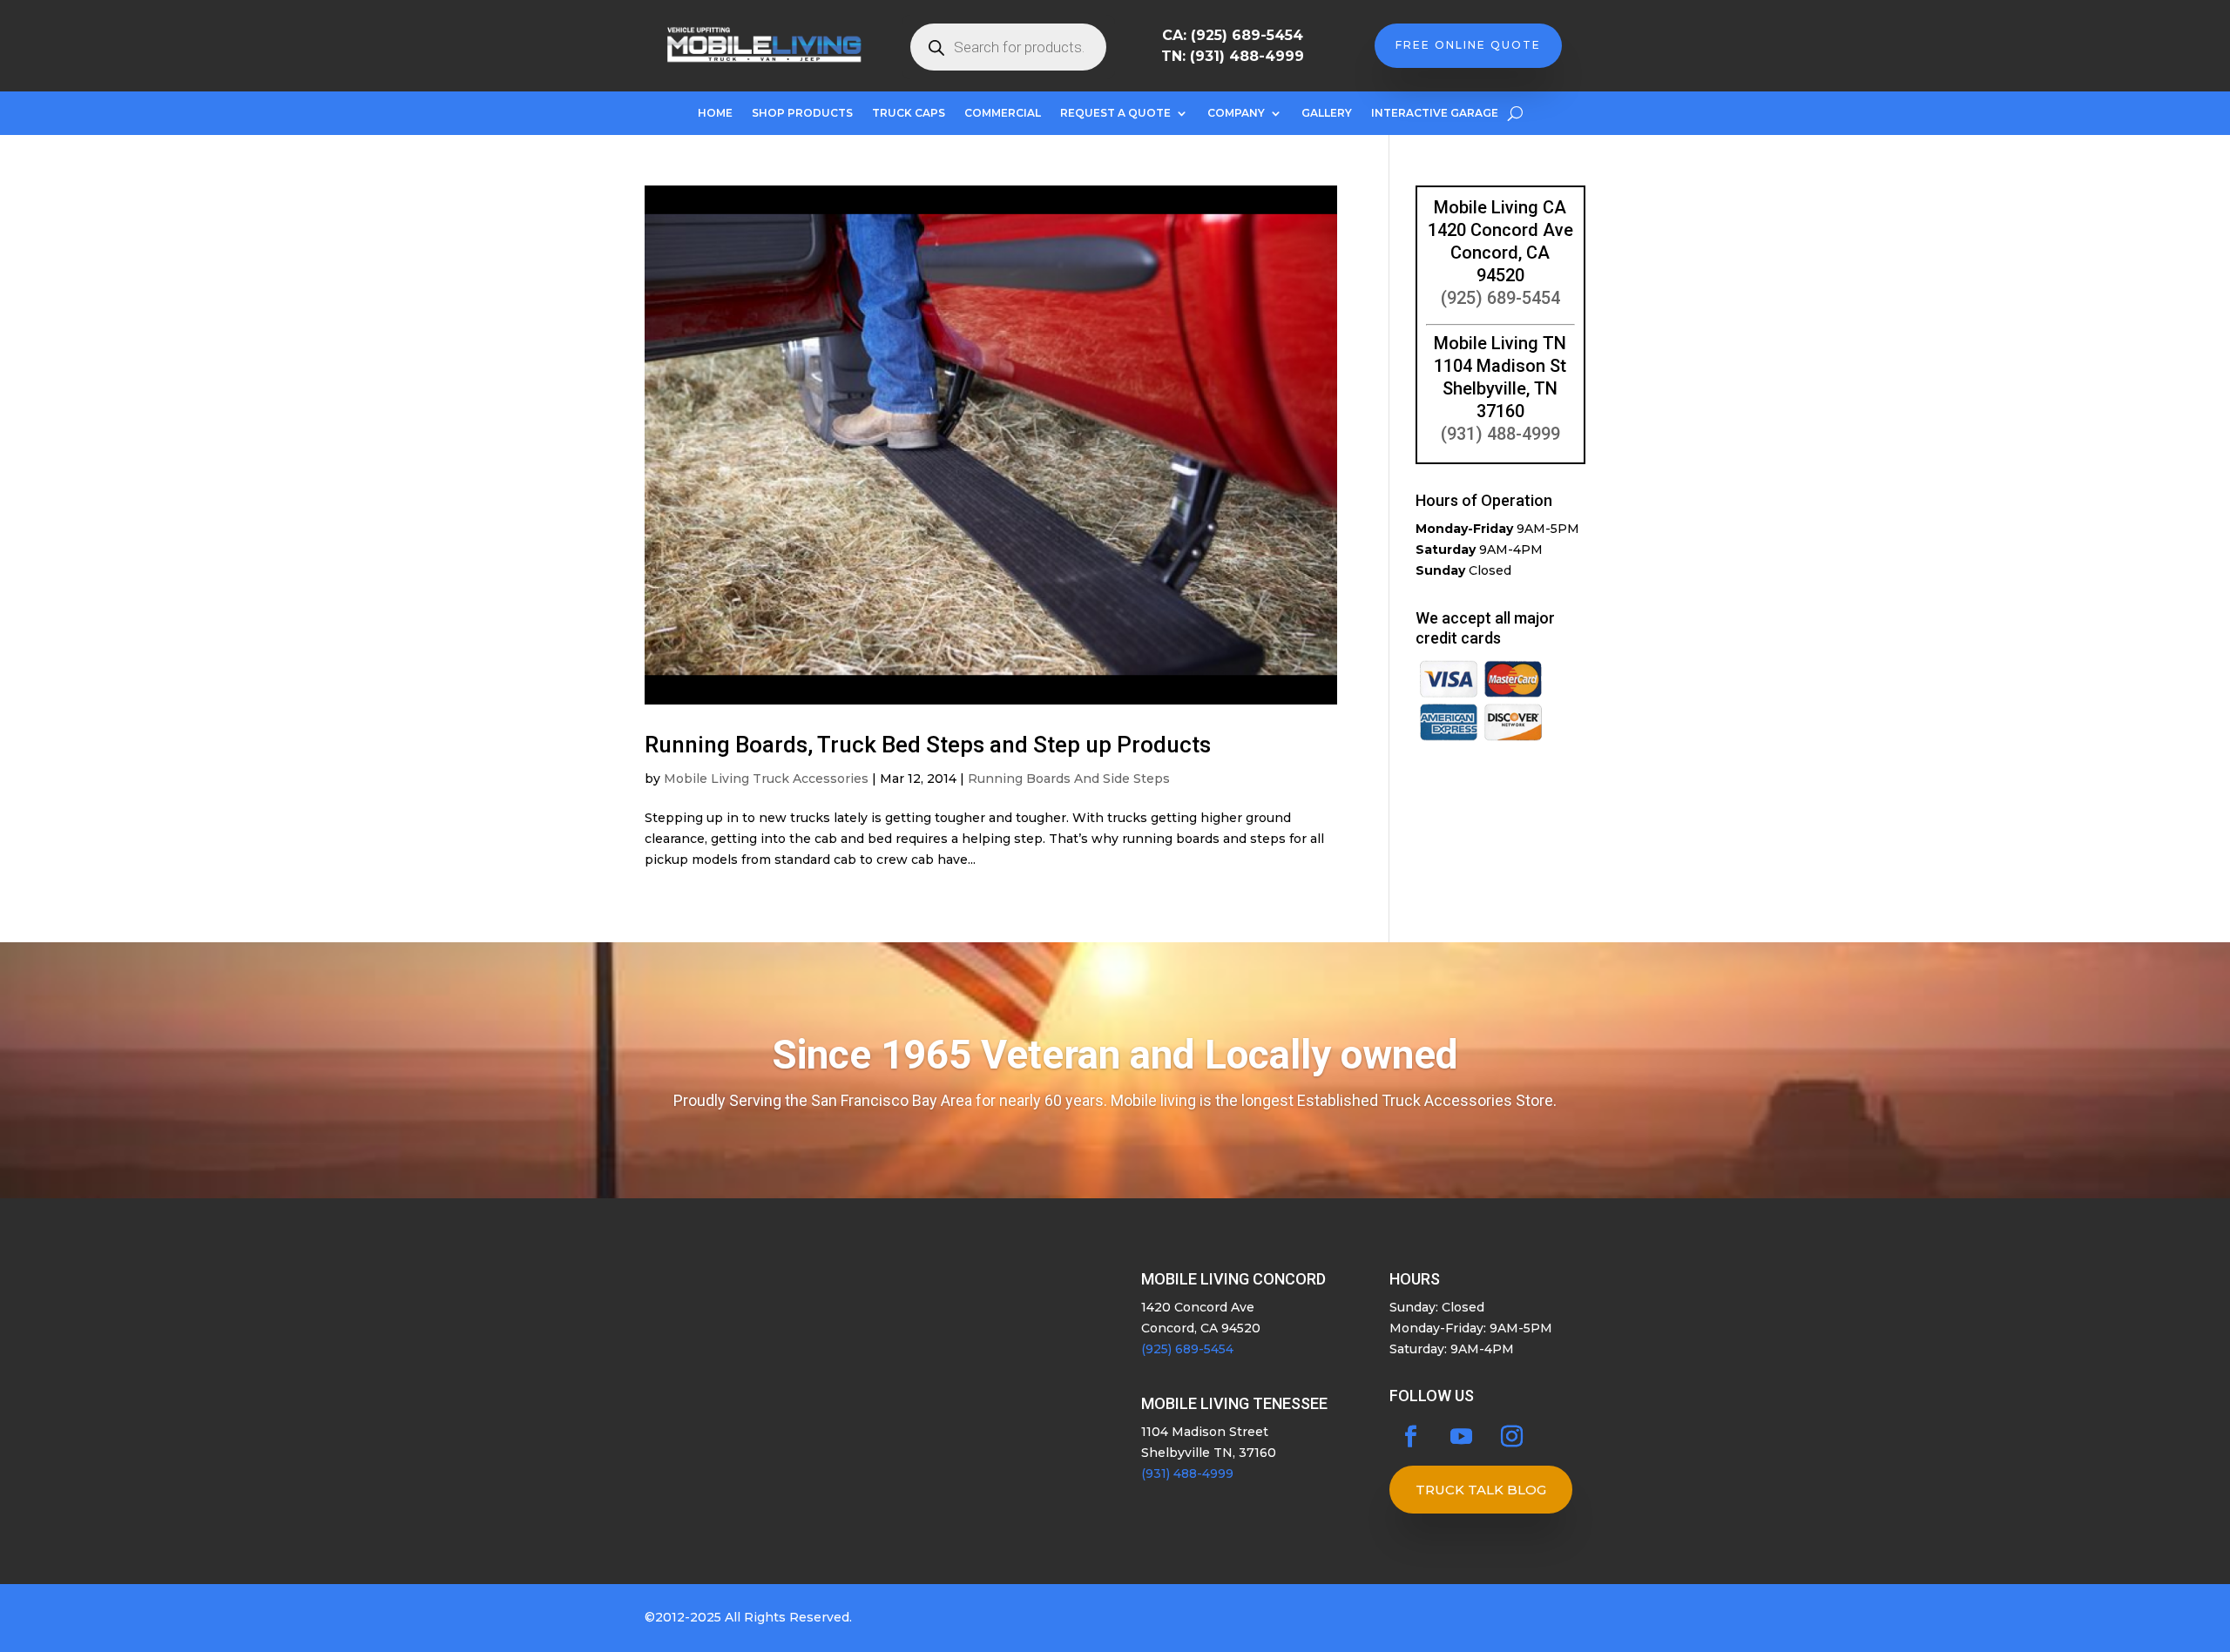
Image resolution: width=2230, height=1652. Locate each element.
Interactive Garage (1435, 113)
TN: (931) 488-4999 (1233, 56)
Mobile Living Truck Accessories (766, 779)
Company (1236, 113)
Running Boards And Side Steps (1069, 779)
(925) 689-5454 (1500, 298)
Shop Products (802, 113)
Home (715, 113)
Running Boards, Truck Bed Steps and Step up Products (928, 745)
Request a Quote (1115, 113)
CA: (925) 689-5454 (1233, 35)
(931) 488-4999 (1500, 434)
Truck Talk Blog (1481, 1490)
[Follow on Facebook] (1411, 1437)
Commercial (1003, 113)
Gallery (1327, 113)
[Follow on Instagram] (1512, 1437)
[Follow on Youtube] (1462, 1437)
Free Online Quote (1468, 45)
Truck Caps (909, 113)
